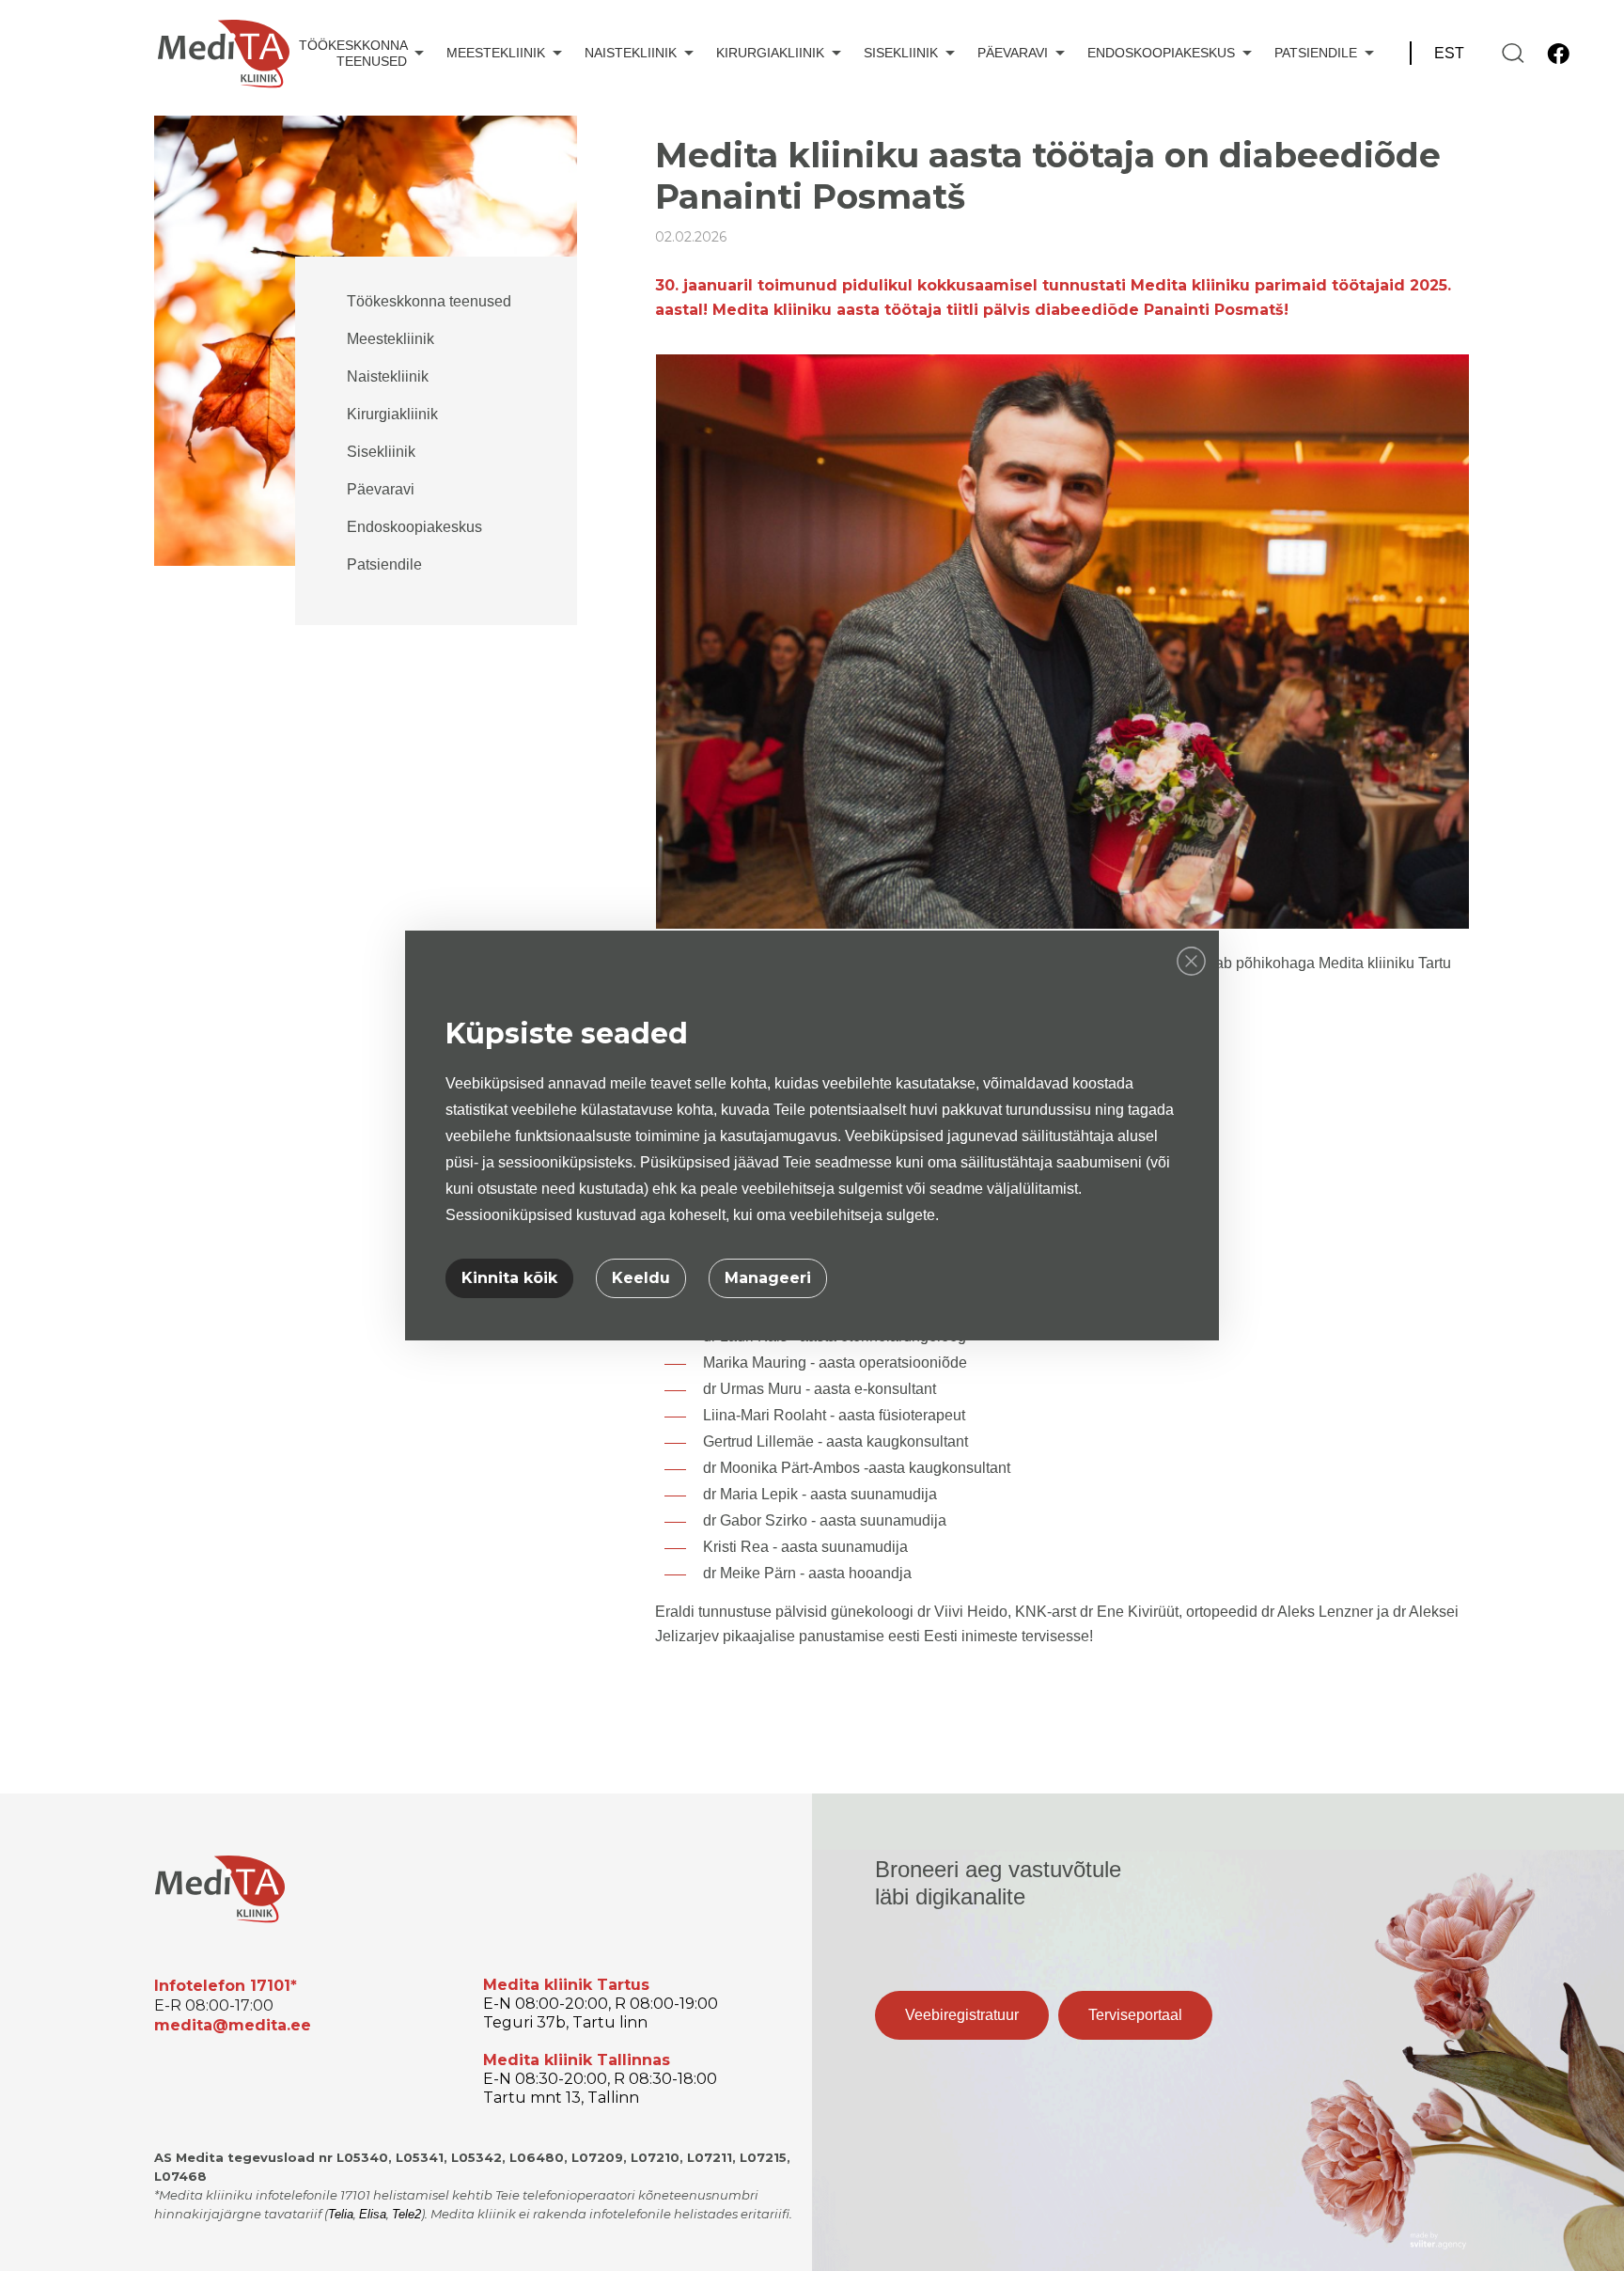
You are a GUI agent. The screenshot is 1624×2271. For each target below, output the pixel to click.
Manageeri (768, 1278)
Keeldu (641, 1278)
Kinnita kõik (509, 1278)
